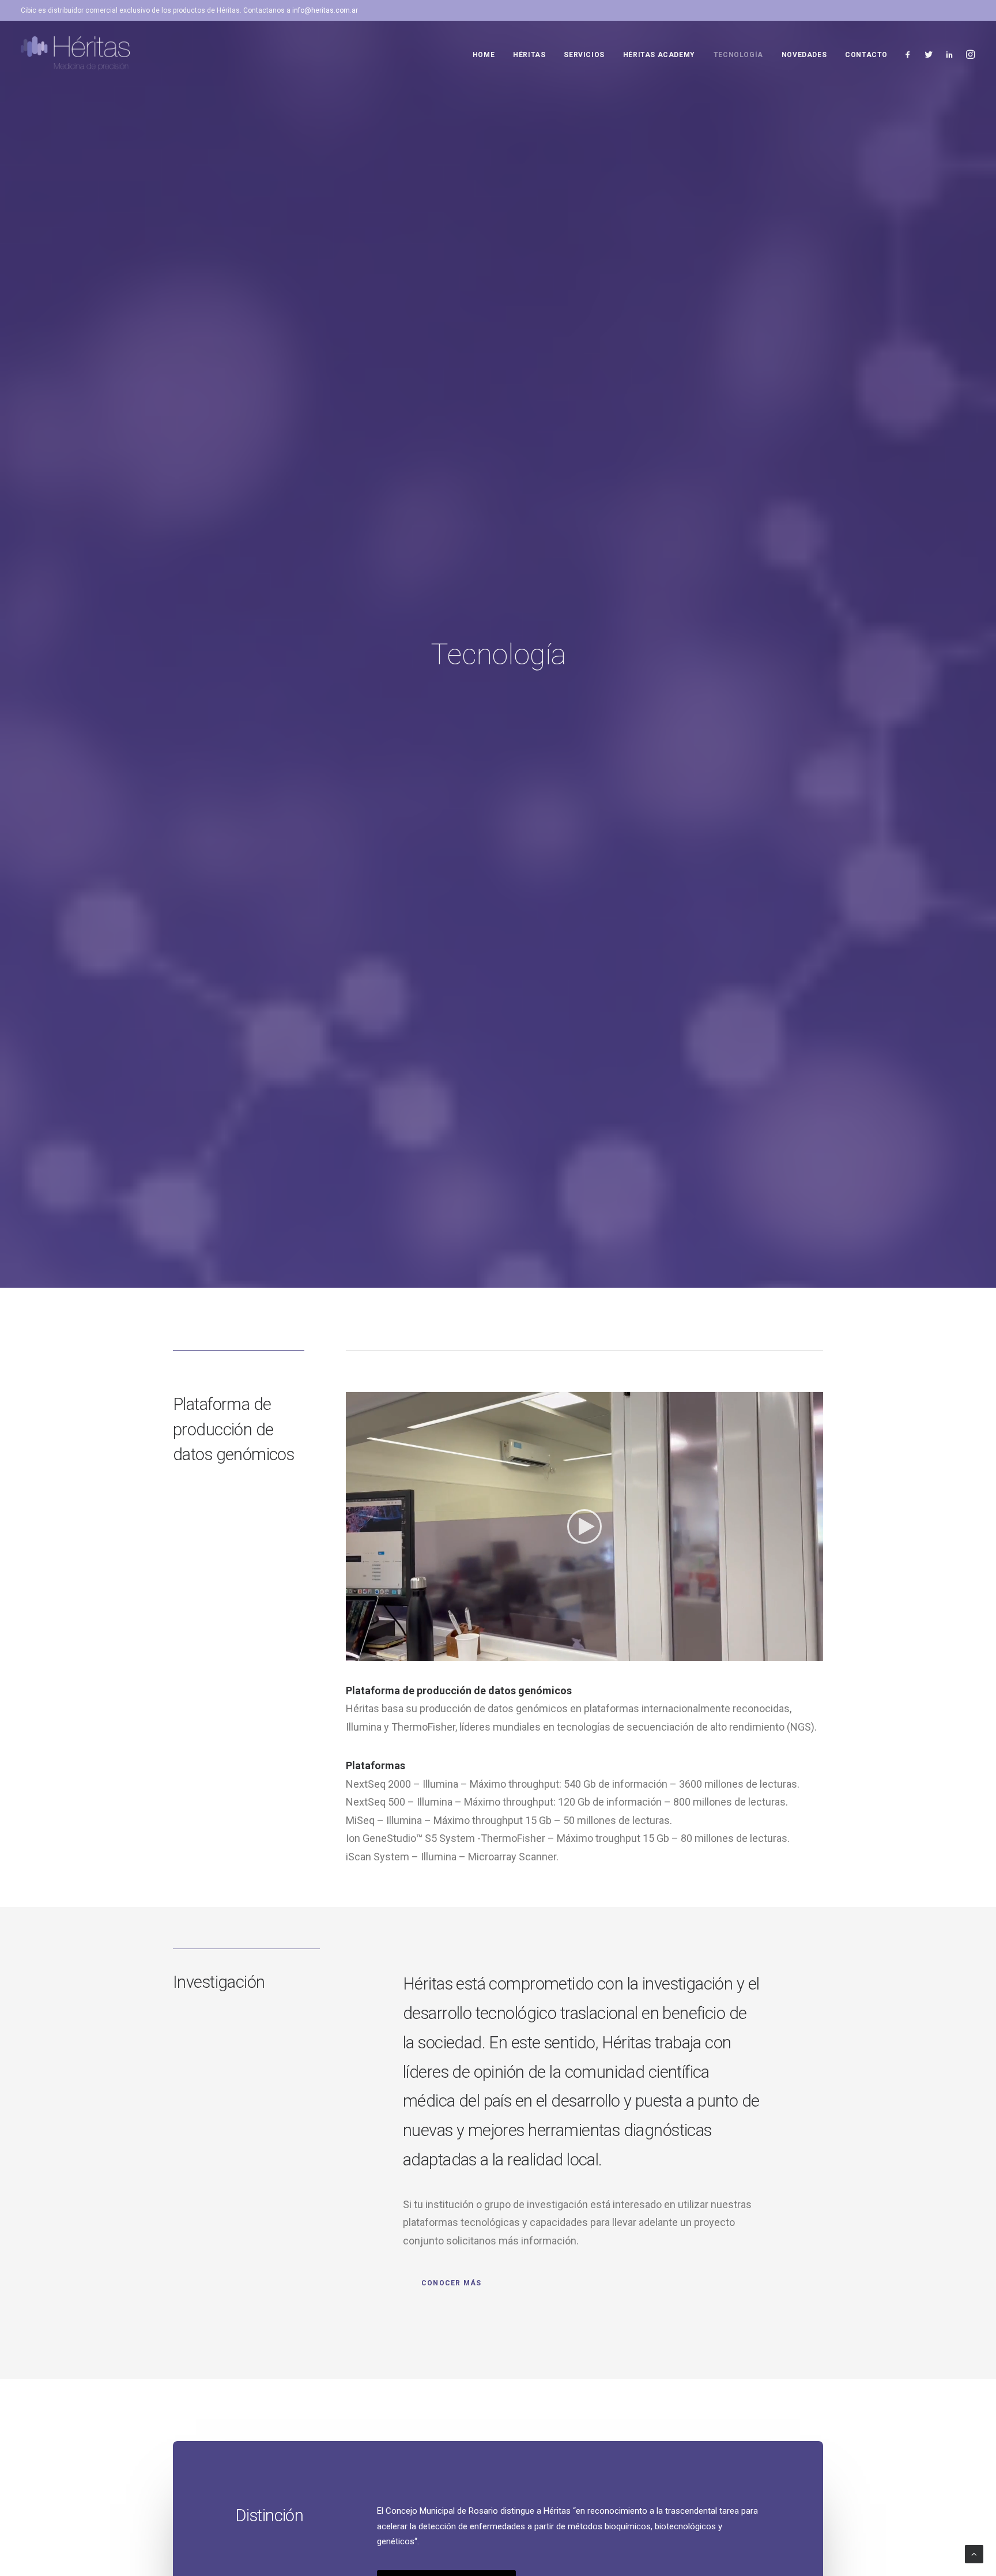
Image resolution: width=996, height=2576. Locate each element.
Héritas (529, 55)
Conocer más (451, 2283)
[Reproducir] (353, 1652)
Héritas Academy (659, 55)
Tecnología (738, 55)
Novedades (804, 55)
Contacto (866, 55)
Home (484, 55)
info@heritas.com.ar (325, 10)
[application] (584, 1526)
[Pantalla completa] (814, 1652)
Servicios (584, 55)
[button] (584, 1526)
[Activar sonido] (799, 1652)
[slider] (576, 1652)
